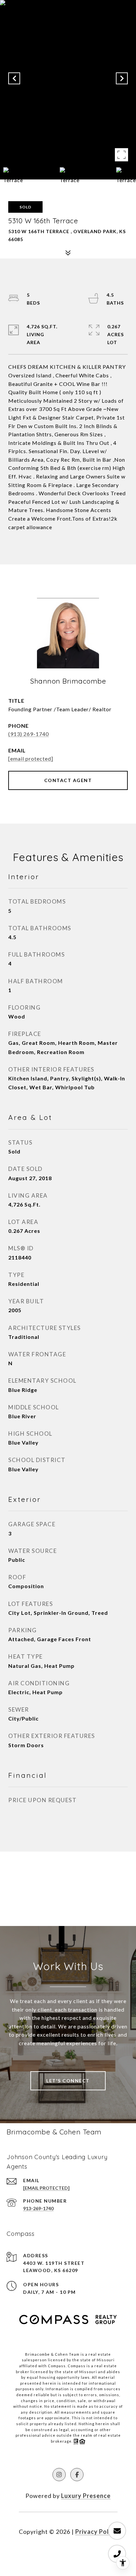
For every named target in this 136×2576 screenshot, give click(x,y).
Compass (77, 2366)
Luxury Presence (86, 2496)
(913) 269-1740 (29, 734)
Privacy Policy (96, 2532)
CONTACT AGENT (68, 780)
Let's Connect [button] (68, 2081)
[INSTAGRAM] (59, 2475)
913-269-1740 (38, 2208)
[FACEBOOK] (77, 2475)
